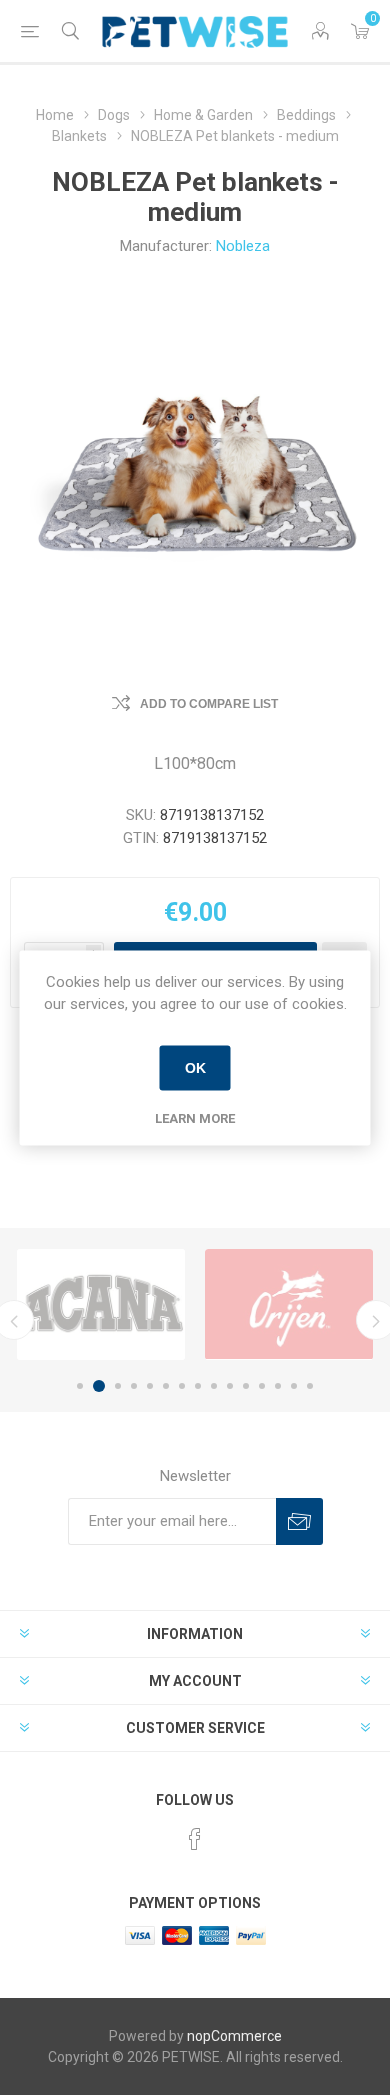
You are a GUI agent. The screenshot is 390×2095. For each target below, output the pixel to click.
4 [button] (134, 1386)
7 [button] (182, 1386)
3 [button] (118, 1386)
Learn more (195, 1117)
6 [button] (166, 1386)
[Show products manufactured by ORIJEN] (289, 1304)
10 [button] (230, 1386)
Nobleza (243, 246)
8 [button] (198, 1386)
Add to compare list (209, 704)
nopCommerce (234, 2036)
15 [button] (310, 1386)
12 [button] (262, 1386)
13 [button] (278, 1386)
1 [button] (80, 1386)
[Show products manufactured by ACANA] (101, 1304)
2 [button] (99, 1386)
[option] (101, 1304)
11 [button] (246, 1386)
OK (195, 1068)
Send (299, 1521)
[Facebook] (195, 1839)
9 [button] (214, 1386)
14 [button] (294, 1386)
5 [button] (150, 1386)
